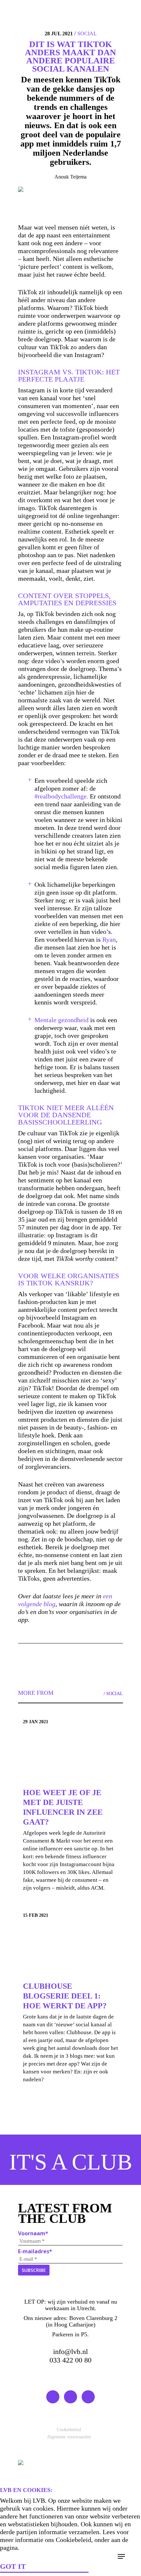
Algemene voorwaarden (69, 2437)
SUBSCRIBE (34, 2270)
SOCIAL (87, 34)
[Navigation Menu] (121, 2556)
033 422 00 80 (70, 2360)
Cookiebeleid (69, 2430)
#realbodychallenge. (61, 796)
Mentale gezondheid (61, 1020)
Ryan (109, 939)
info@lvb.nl (70, 2352)
